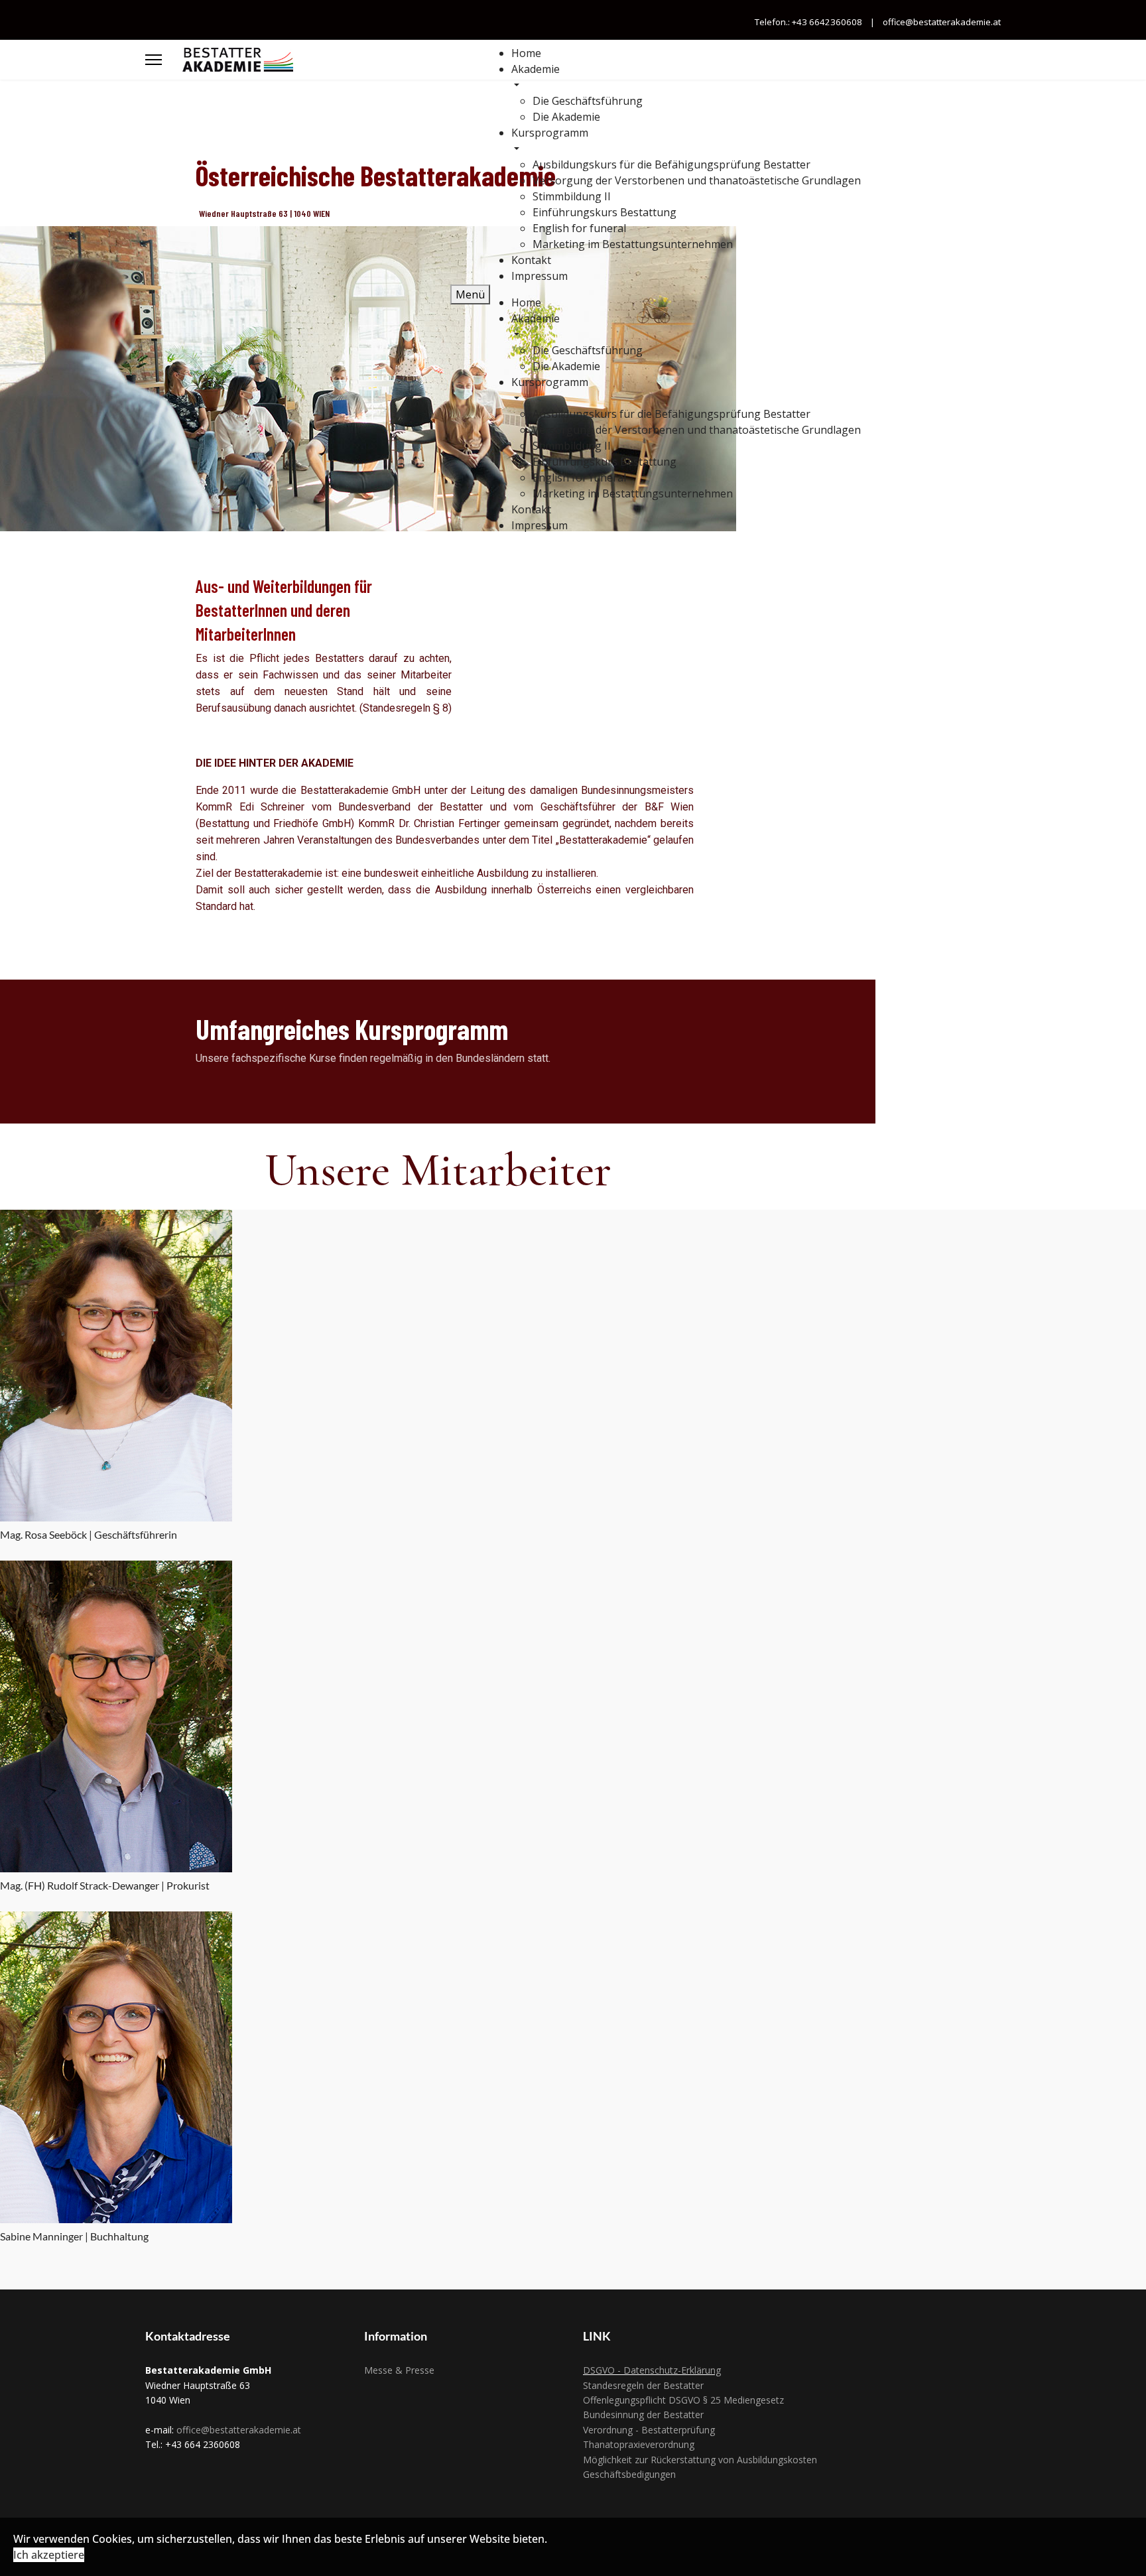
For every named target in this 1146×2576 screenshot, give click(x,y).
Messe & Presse (399, 2370)
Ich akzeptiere (49, 2555)
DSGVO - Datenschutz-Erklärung (652, 2370)
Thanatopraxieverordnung (639, 2444)
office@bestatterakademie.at (941, 22)
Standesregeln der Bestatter (643, 2385)
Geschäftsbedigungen (629, 2474)
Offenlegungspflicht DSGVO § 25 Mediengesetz (683, 2400)
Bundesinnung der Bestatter (643, 2415)
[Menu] (154, 60)
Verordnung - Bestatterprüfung (649, 2430)
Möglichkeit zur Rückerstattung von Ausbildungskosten (700, 2460)
